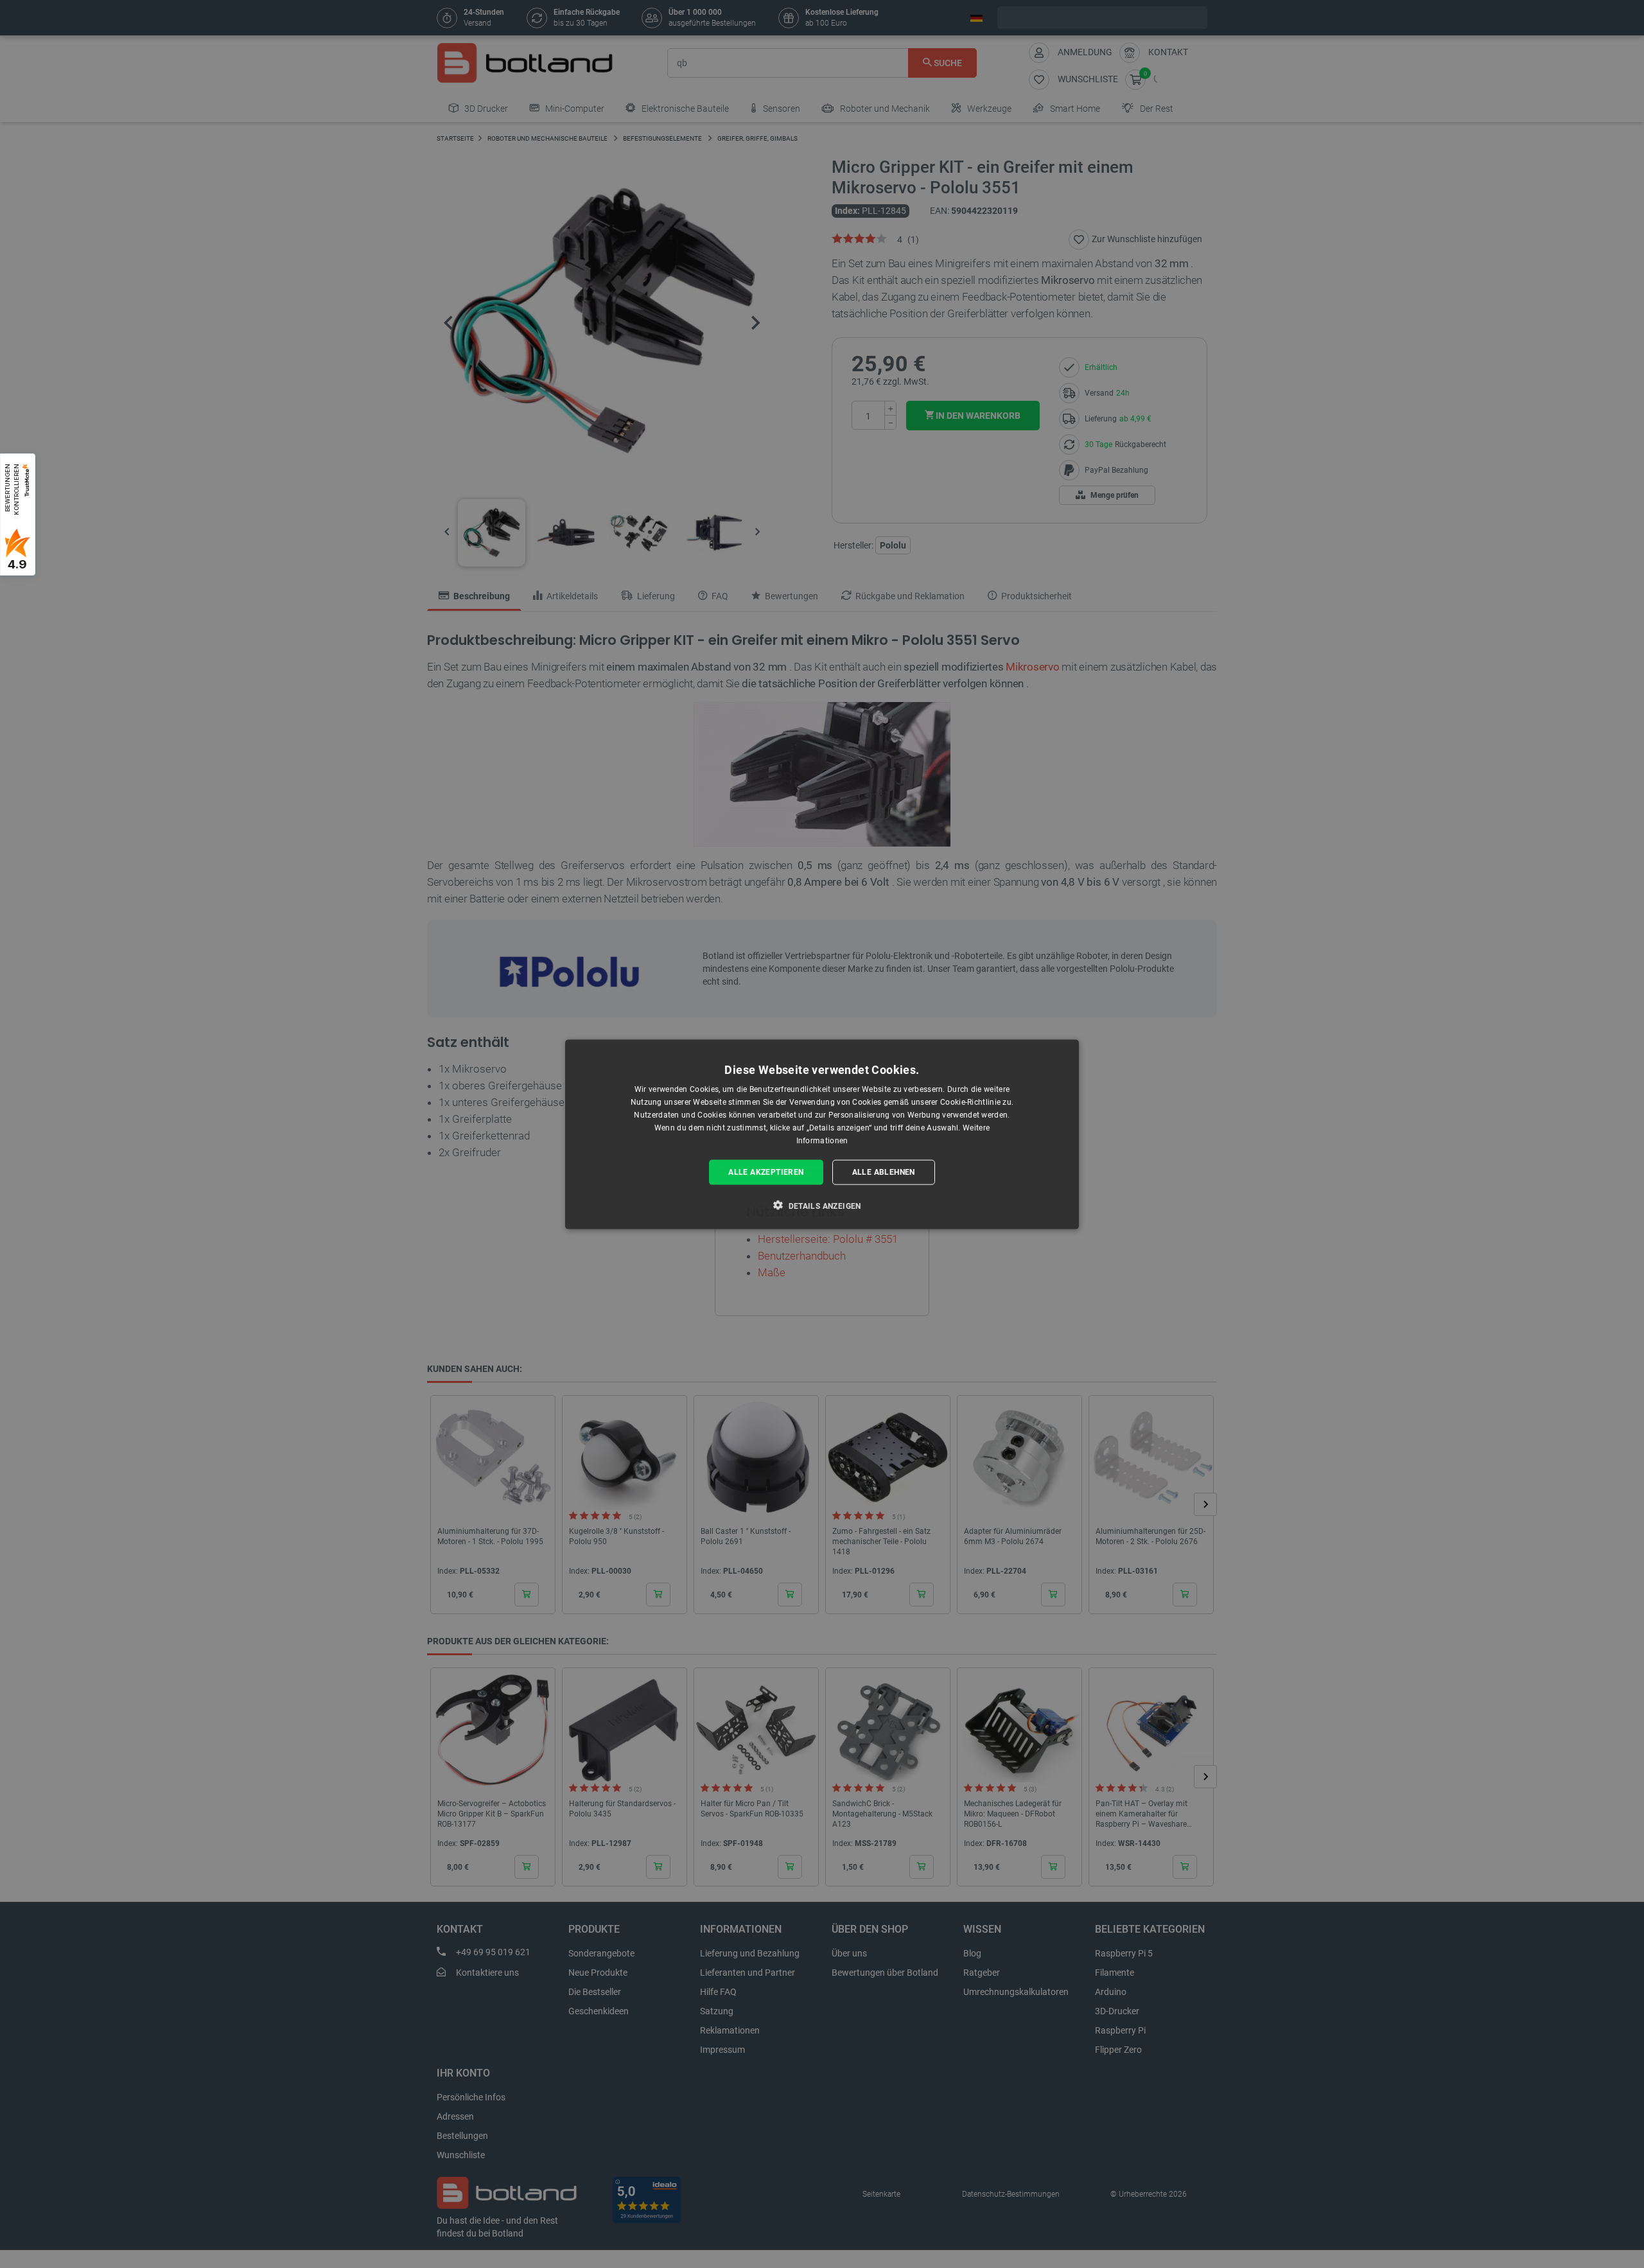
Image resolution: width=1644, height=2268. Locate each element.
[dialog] (822, 1134)
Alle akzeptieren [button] (766, 1172)
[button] (822, 1205)
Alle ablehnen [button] (884, 1172)
